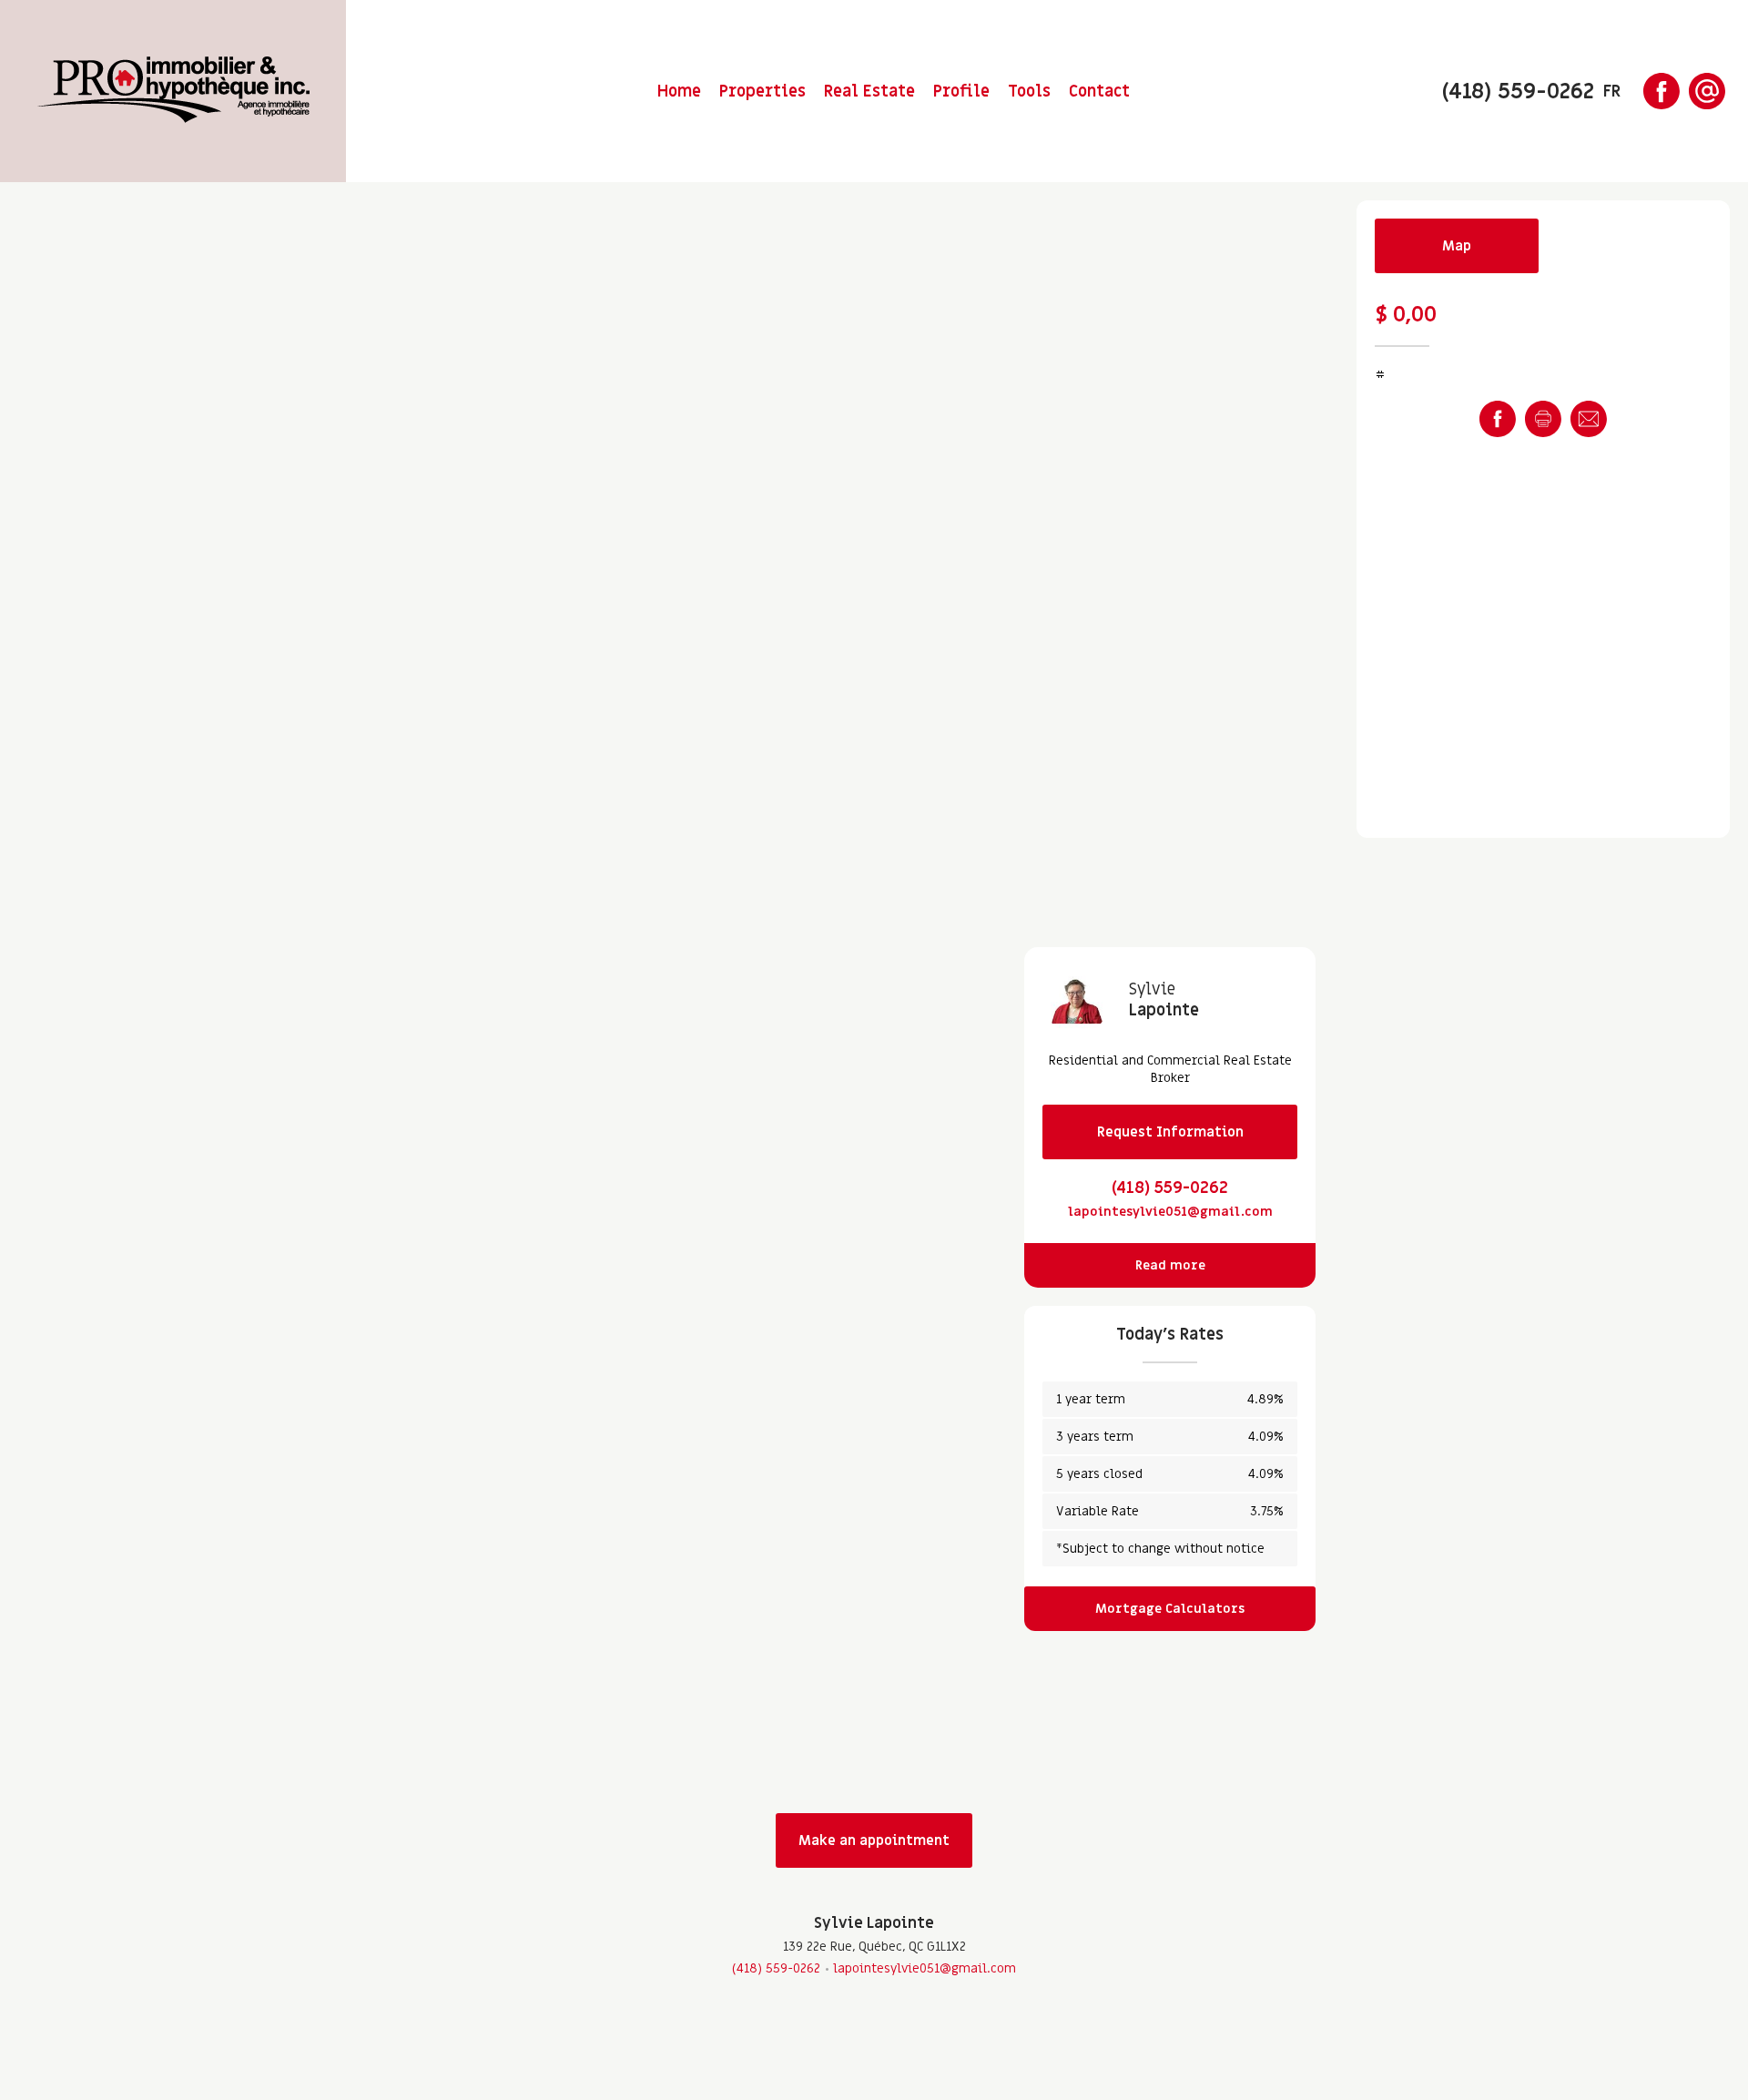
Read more (1170, 1265)
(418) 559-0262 (1170, 1188)
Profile (961, 92)
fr (1612, 92)
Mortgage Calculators (1170, 1609)
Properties (762, 92)
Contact (1099, 92)
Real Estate (869, 92)
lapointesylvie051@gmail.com (1170, 1212)
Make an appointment (874, 1840)
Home (679, 92)
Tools (1029, 92)
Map (1457, 246)
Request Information (1170, 1132)
